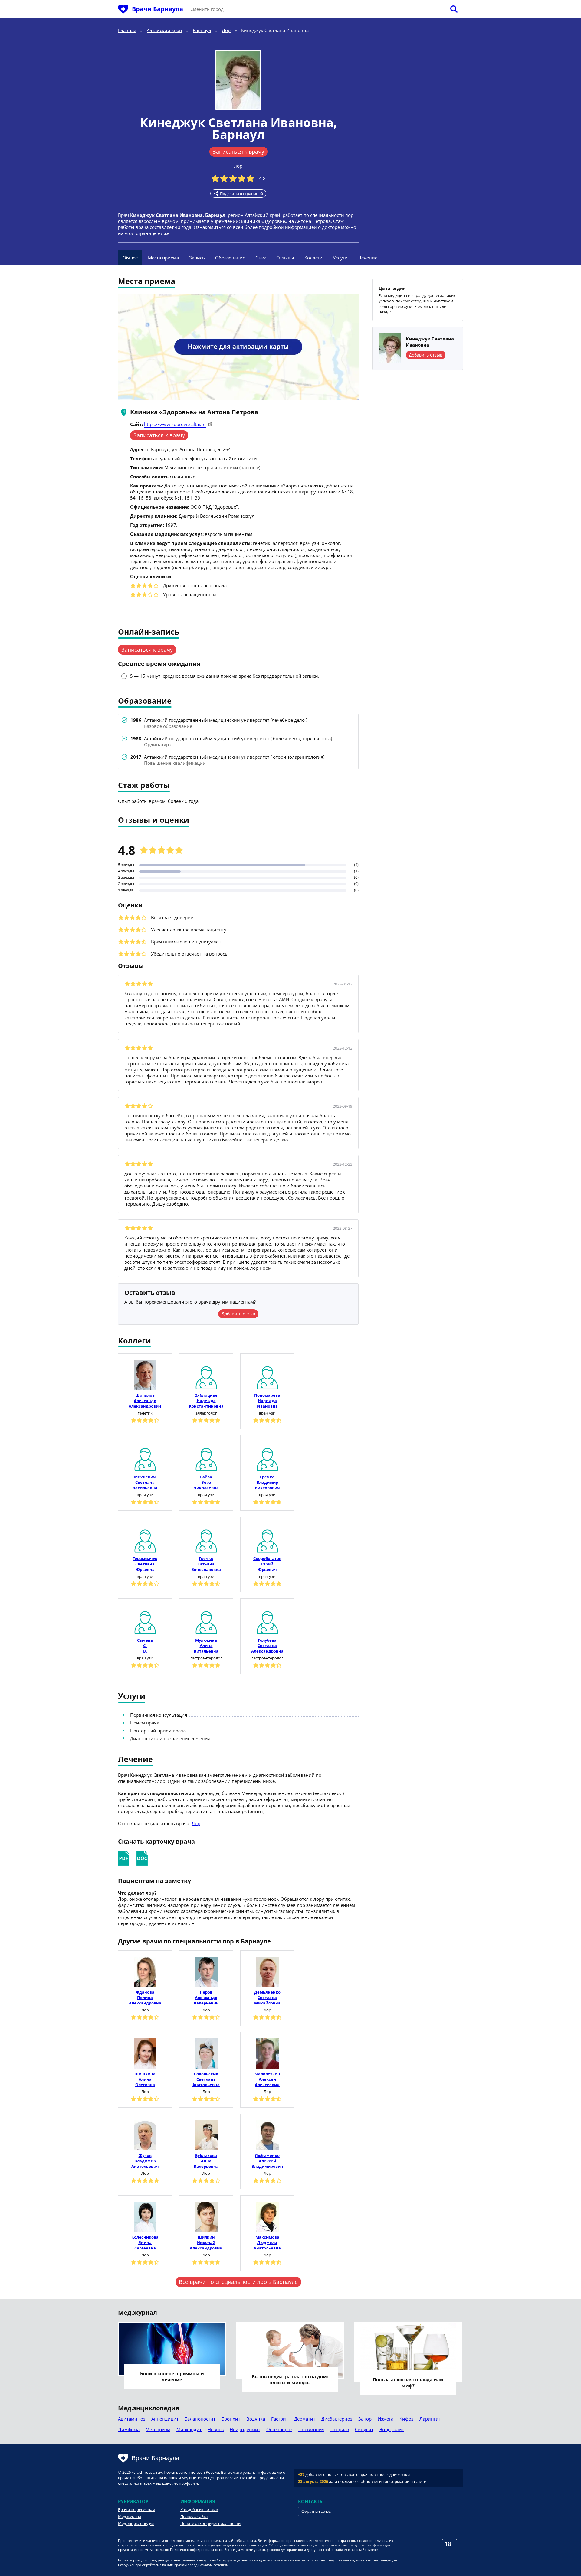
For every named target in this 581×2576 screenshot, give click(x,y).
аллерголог (206, 1413)
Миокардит (189, 2429)
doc (142, 1858)
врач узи (267, 1413)
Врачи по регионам (137, 2509)
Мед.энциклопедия (136, 2523)
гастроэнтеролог (206, 1658)
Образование (230, 258)
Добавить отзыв (238, 1314)
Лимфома (129, 2429)
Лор (196, 1823)
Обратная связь (316, 2511)
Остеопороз (279, 2429)
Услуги (340, 258)
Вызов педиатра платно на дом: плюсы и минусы (290, 2379)
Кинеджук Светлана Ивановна (237, 122)
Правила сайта (194, 2516)
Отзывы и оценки (154, 821)
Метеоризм (158, 2429)
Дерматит (305, 2419)
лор (238, 166)
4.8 (262, 178)
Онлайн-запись (149, 632)
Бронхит (231, 2419)
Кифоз (406, 2419)
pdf (124, 1858)
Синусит (364, 2429)
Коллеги (313, 258)
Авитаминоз (132, 2419)
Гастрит (280, 2419)
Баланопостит (200, 2419)
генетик (145, 1413)
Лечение (368, 258)
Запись (197, 258)
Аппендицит (165, 2419)
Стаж (261, 258)
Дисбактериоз (337, 2419)
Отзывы (285, 258)
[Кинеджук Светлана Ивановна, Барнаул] (238, 80)
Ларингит (430, 2419)
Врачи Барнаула (158, 9)
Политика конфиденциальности (210, 2523)
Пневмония (311, 2429)
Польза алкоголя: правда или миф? (408, 2382)
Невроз (216, 2429)
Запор (365, 2419)
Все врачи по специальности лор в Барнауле (238, 2282)
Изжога (386, 2419)
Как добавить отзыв (199, 2509)
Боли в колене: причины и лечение (172, 2376)
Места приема (163, 258)
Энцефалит (392, 2429)
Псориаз (340, 2429)
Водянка (256, 2419)
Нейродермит (245, 2429)
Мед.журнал (130, 2516)
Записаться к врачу (238, 151)
